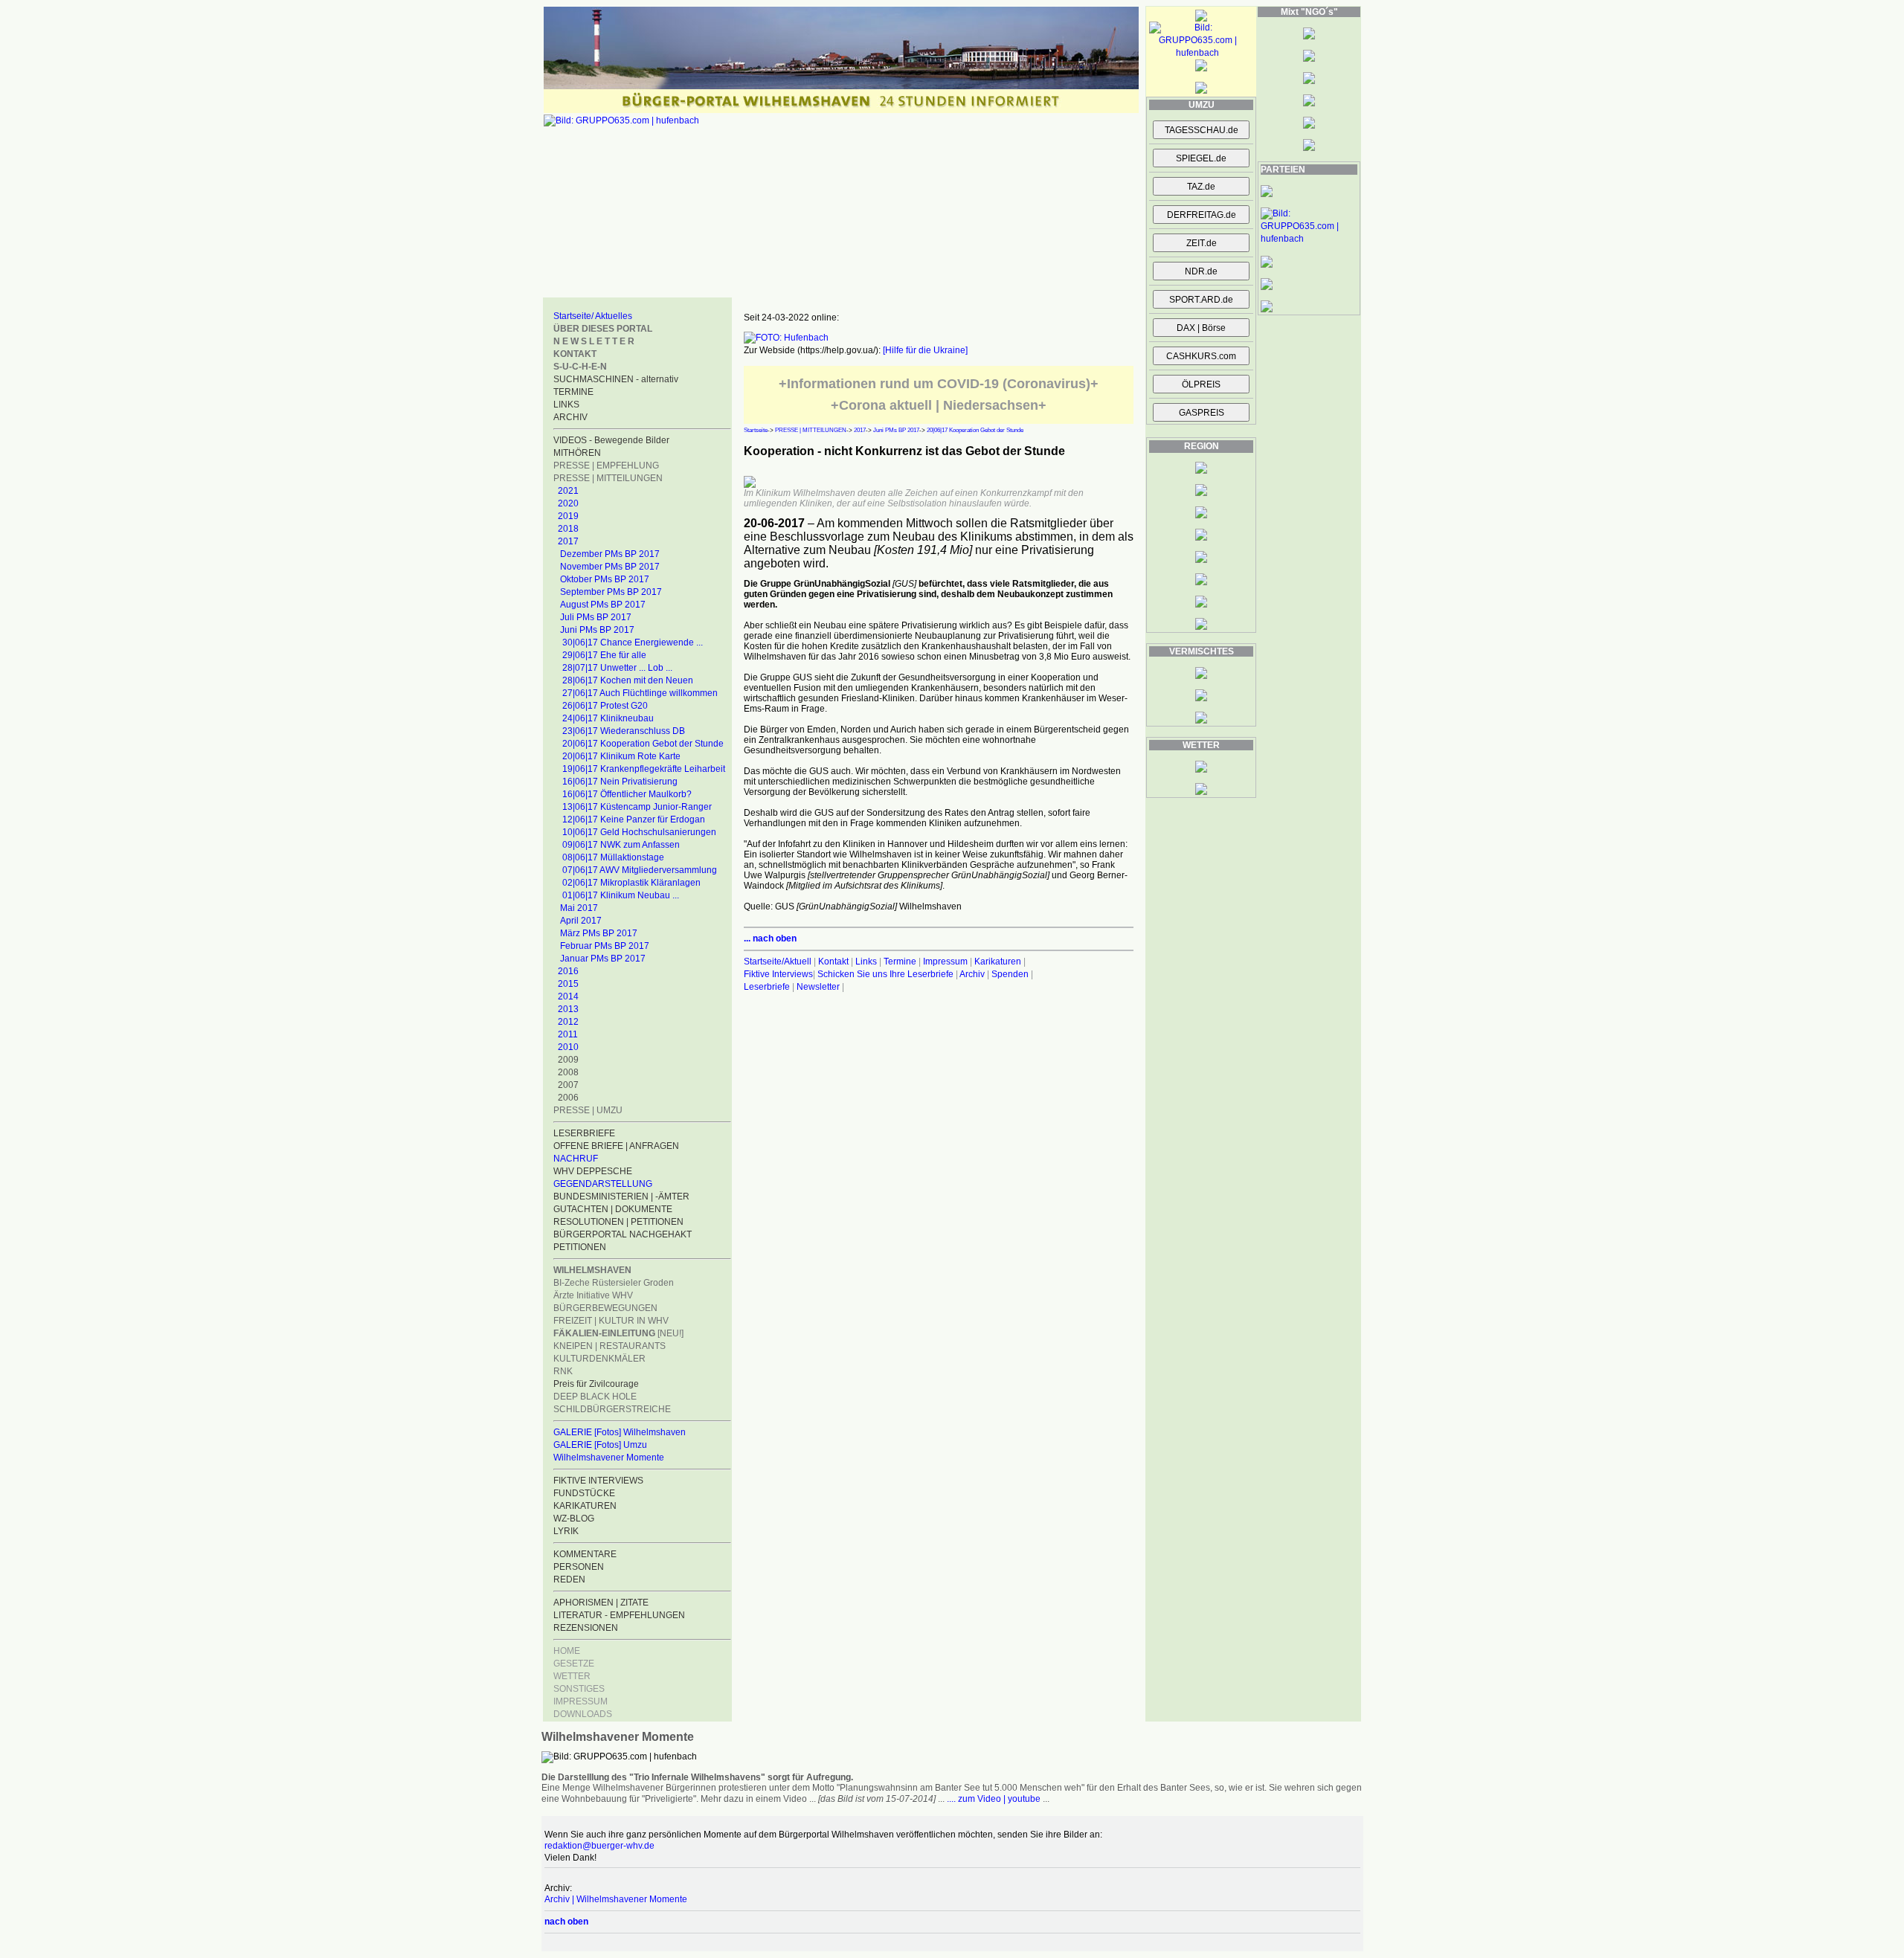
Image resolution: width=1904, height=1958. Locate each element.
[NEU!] (618, 1333)
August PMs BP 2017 (603, 605)
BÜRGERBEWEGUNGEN (605, 1308)
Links (866, 962)
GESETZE (574, 1664)
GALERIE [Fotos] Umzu (600, 1445)
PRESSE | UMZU (588, 1110)
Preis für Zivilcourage (596, 1384)
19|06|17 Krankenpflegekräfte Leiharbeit (644, 769)
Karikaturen (998, 962)
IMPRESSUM (580, 1701)
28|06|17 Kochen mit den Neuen (628, 680)
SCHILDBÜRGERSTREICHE (612, 1409)
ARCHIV (570, 417)
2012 (568, 1022)
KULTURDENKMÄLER (599, 1359)
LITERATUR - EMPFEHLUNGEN (619, 1615)
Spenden (1010, 974)
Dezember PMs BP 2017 (610, 554)
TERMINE (573, 392)
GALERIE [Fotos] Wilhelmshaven (620, 1432)
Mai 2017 (579, 908)
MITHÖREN (577, 453)
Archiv (972, 974)
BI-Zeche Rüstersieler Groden (614, 1283)
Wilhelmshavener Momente (609, 1458)
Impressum (945, 962)
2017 (568, 541)
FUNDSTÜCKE (584, 1493)
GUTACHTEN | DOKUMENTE (613, 1209)
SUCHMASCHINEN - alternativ (616, 379)
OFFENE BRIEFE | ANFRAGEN (616, 1146)
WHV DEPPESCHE (593, 1171)
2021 (568, 491)
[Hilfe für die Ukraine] (925, 350)
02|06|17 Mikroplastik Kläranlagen (631, 883)
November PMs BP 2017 (610, 567)
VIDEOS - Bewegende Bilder (611, 440)
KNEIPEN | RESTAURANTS (610, 1346)
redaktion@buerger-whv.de (599, 1846)
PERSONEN (579, 1567)
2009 (568, 1060)
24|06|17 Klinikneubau (608, 718)
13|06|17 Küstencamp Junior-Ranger (637, 807)
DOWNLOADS (583, 1714)
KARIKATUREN (585, 1506)
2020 (568, 503)
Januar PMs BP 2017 (603, 959)
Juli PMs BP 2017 (596, 617)
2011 (568, 1034)
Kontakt (833, 962)
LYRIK (566, 1531)
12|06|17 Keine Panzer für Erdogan (634, 819)
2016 (568, 971)
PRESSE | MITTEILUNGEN (608, 478)
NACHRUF (576, 1159)
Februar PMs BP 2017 (605, 946)
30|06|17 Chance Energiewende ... (633, 643)
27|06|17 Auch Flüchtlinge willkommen (640, 693)
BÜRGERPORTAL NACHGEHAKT (623, 1234)
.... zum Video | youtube (994, 1799)
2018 (568, 529)
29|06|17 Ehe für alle (604, 655)
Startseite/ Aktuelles (593, 316)
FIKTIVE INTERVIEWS (598, 1481)
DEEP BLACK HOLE (595, 1397)
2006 (568, 1098)
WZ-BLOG (574, 1519)
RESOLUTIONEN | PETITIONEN (618, 1222)
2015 (568, 984)
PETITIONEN (580, 1247)
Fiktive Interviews (778, 974)
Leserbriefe (768, 987)
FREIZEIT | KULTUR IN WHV (611, 1321)
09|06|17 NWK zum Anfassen (621, 845)
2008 (568, 1072)
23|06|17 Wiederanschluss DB (624, 731)
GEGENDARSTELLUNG (603, 1184)
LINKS (566, 405)
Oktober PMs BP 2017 (605, 579)
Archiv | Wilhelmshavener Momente (616, 1899)
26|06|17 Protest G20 (605, 706)
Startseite (756, 430)
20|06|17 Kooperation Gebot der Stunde (643, 744)
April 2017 (581, 921)
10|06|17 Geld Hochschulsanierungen (639, 832)
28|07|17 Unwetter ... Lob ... (617, 668)
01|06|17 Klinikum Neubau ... (621, 895)
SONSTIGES (579, 1689)
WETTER (572, 1676)
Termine (900, 962)
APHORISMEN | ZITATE (601, 1603)
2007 (568, 1085)
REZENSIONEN (586, 1628)
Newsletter (818, 987)
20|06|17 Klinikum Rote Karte (621, 756)
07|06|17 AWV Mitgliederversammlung (640, 870)
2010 (568, 1047)
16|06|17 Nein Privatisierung (620, 782)
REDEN (569, 1579)
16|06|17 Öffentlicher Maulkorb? (627, 794)
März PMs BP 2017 (599, 933)
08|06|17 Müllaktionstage (613, 857)
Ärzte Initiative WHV (593, 1295)
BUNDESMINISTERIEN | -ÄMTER (621, 1197)
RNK (563, 1371)
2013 (568, 1009)
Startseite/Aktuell (778, 962)
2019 (568, 516)
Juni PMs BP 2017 (597, 630)
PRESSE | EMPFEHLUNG (606, 466)
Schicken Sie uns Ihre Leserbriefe (885, 974)
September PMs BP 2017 (611, 592)
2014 (568, 996)
